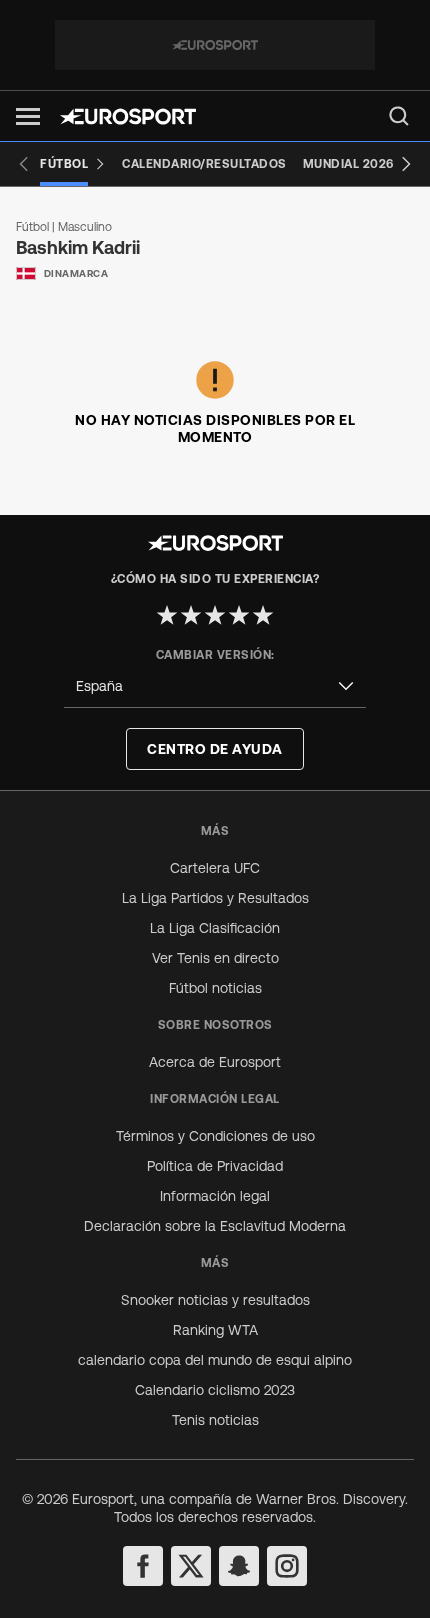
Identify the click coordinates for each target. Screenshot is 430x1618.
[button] (28, 116)
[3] (215, 615)
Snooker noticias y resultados (215, 1300)
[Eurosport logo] (128, 116)
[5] (263, 615)
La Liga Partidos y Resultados (215, 898)
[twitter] (191, 1566)
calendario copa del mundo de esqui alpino (215, 1360)
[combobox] (215, 686)
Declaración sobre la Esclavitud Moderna (215, 1226)
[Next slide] (406, 164)
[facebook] (143, 1566)
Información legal (215, 1196)
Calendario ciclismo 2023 (215, 1390)
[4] (239, 615)
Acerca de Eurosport (215, 1062)
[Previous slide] (24, 164)
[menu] (399, 116)
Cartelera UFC (215, 868)
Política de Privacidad (215, 1166)
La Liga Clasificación (215, 928)
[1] (167, 615)
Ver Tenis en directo (215, 958)
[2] (191, 615)
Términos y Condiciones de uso (215, 1136)
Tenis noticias (215, 1420)
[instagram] (287, 1566)
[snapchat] (239, 1566)
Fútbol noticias (215, 988)
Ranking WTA (215, 1330)
